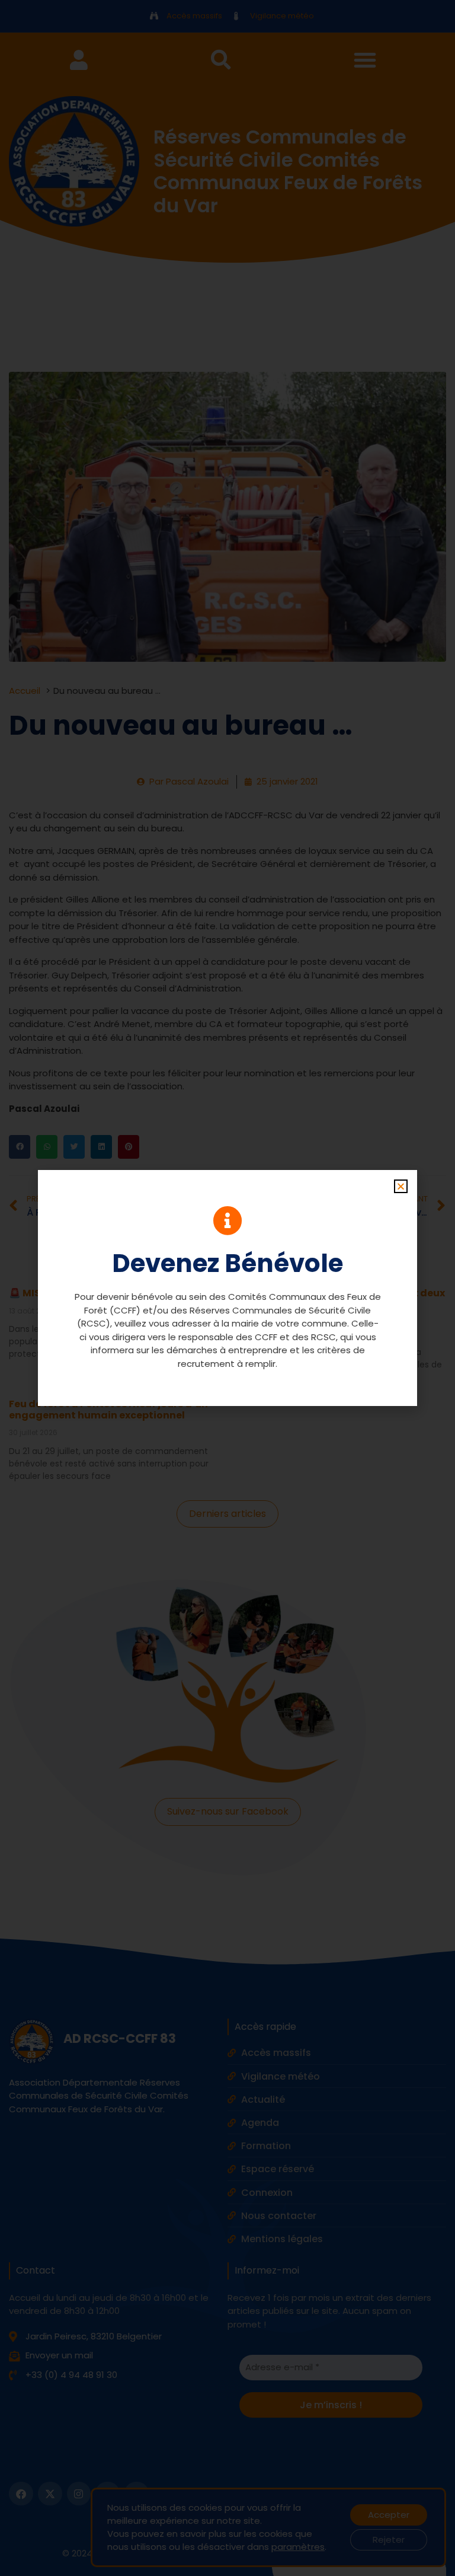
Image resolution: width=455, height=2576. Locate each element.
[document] (227, 1288)
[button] (401, 1186)
